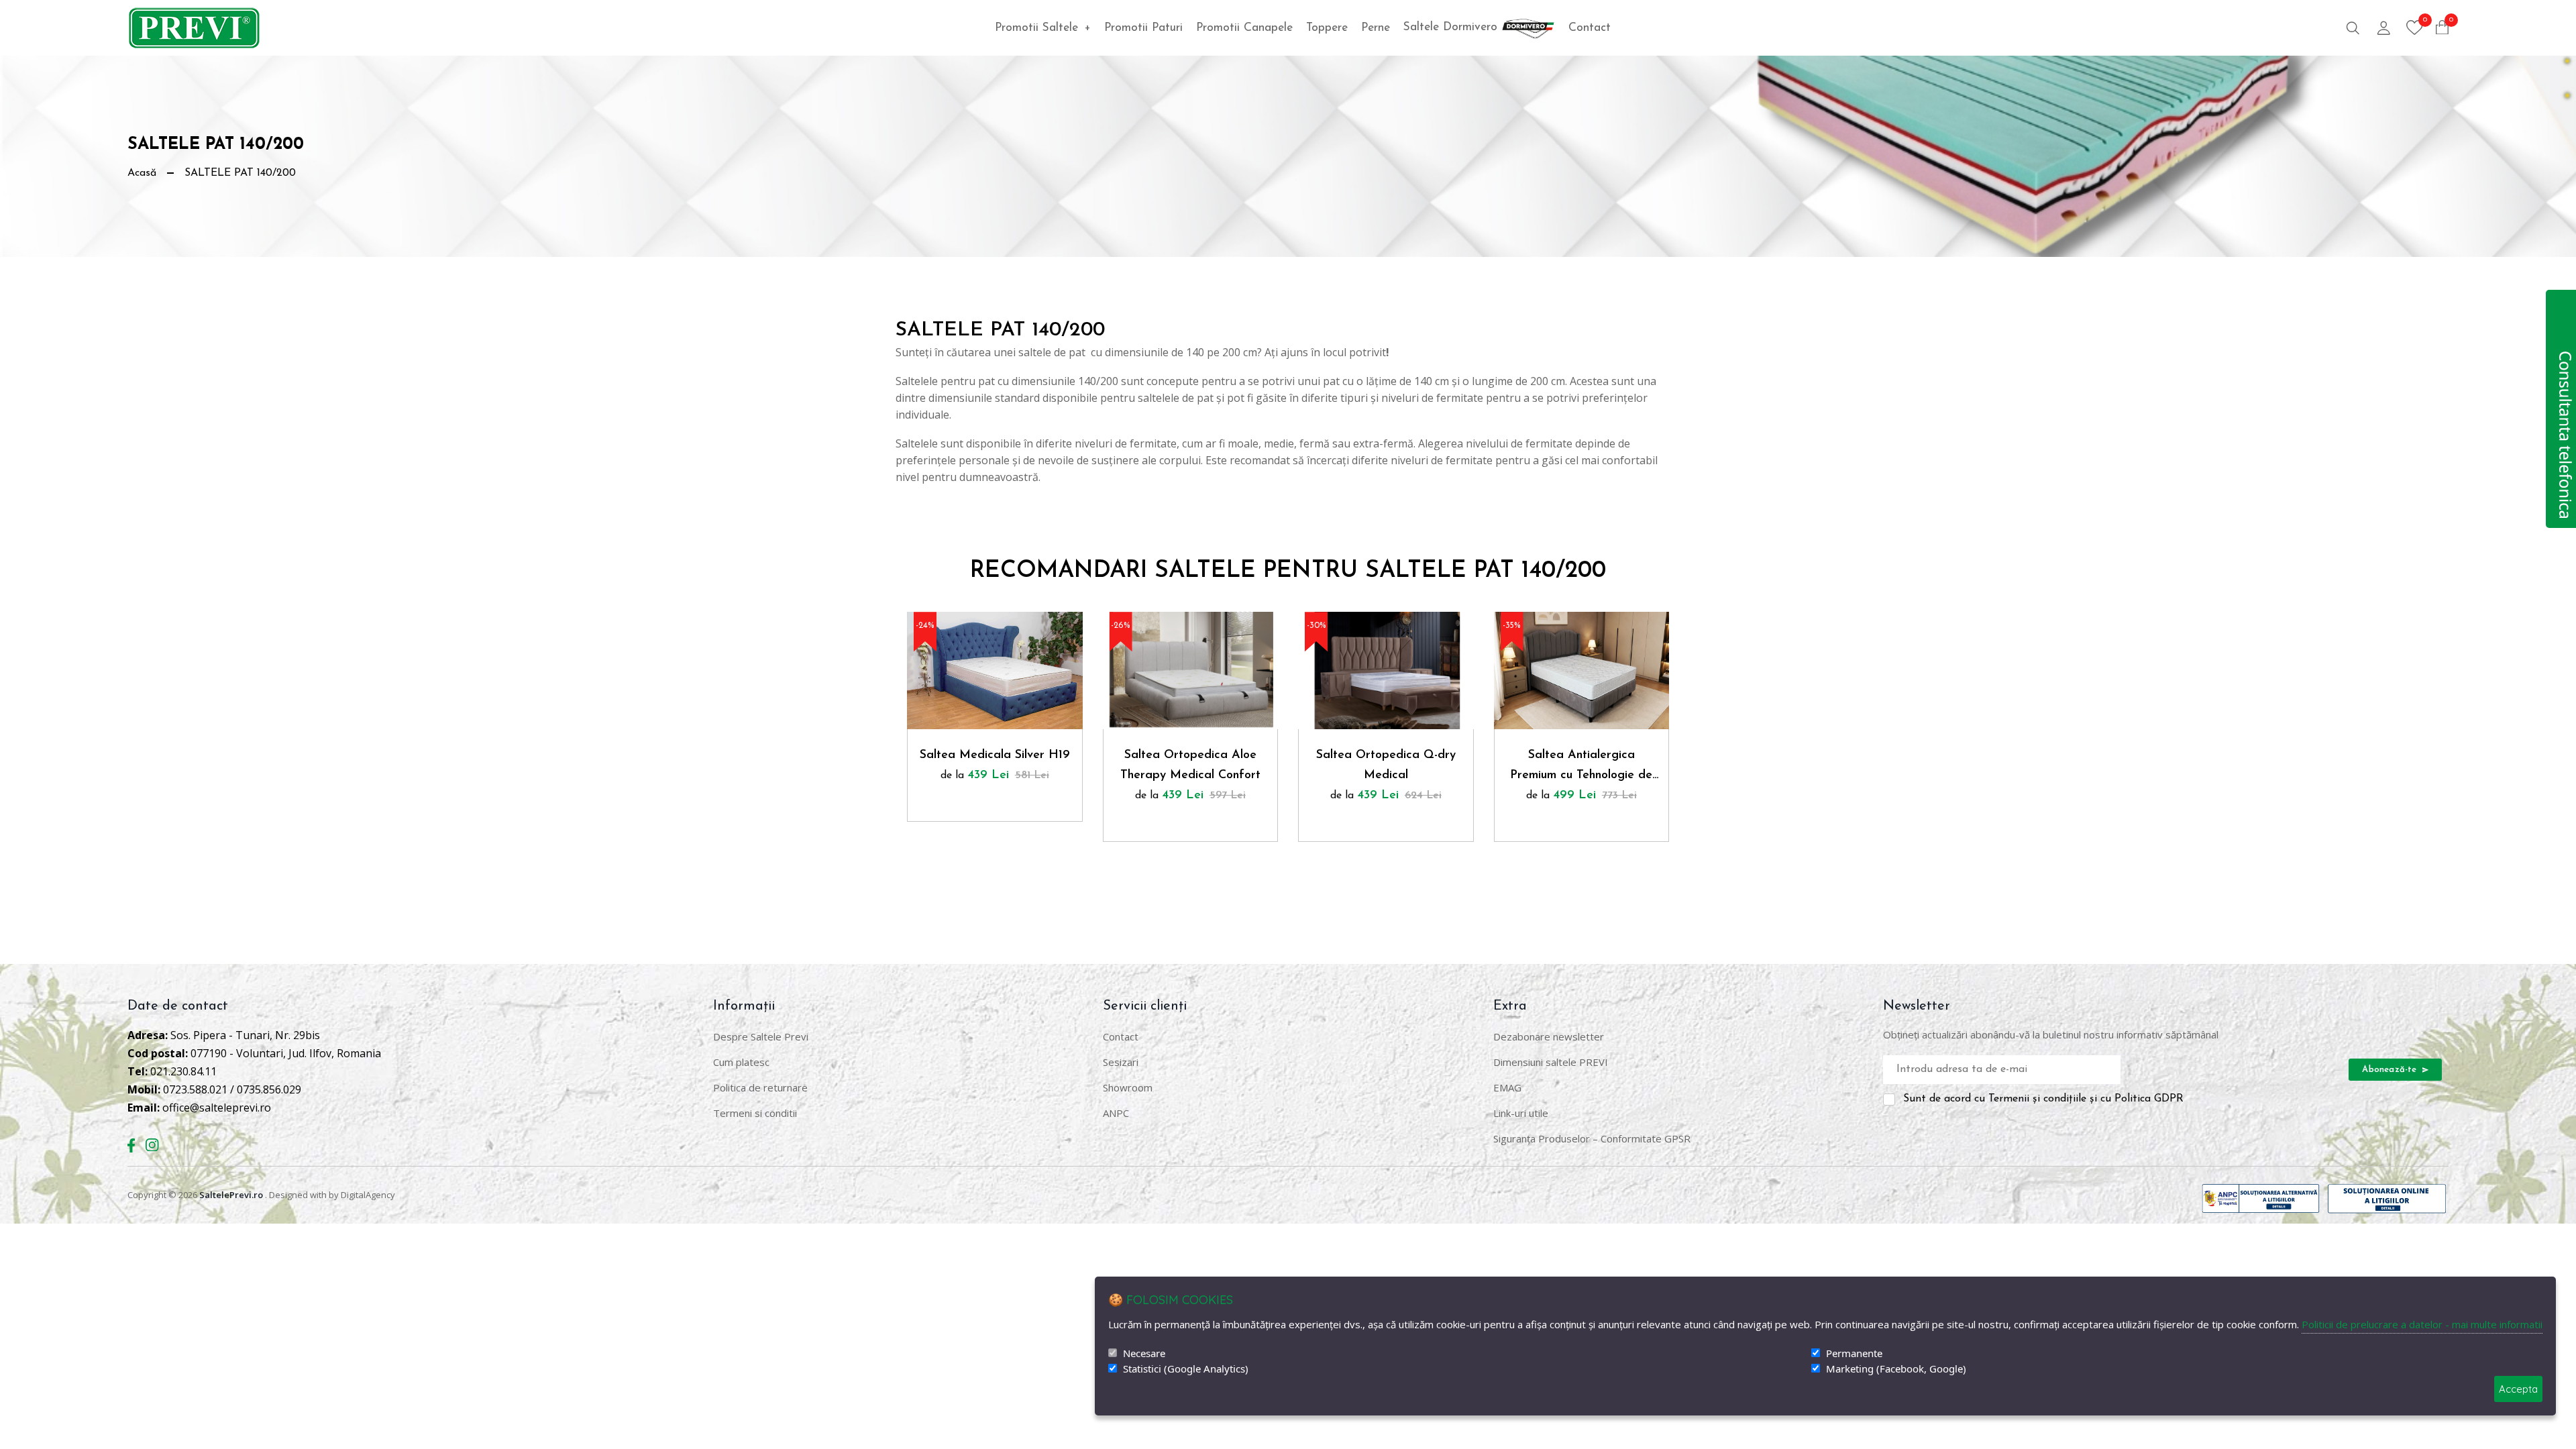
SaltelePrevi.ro (231, 1195)
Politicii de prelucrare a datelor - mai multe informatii (2422, 1324)
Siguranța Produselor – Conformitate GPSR (1592, 1138)
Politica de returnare (760, 1087)
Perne (1376, 28)
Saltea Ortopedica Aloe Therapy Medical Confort (1190, 765)
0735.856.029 (269, 1089)
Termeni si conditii (755, 1113)
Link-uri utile (1521, 1113)
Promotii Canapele (1244, 28)
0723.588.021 (195, 1089)
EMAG (1507, 1087)
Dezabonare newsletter (1549, 1036)
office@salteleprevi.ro (217, 1108)
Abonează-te (2391, 1070)
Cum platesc (741, 1062)
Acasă (142, 173)
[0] (2415, 28)
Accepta (2518, 1389)
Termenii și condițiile (2037, 1099)
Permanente (1854, 1353)
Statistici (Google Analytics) (1186, 1369)
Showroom (1128, 1087)
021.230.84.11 (183, 1071)
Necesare (1144, 1353)
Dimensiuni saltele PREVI (1551, 1062)
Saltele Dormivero (1452, 27)
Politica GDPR (2149, 1099)
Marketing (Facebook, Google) (1896, 1369)
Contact (1590, 28)
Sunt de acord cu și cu (2043, 1099)
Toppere (1327, 28)
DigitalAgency (368, 1195)
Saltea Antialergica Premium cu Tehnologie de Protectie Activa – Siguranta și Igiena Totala (1581, 767)
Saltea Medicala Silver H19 (995, 755)
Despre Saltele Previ (761, 1036)
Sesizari (1121, 1062)
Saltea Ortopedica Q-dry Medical (1386, 765)
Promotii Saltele (1043, 28)
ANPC (1116, 1113)
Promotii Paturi (1143, 28)
